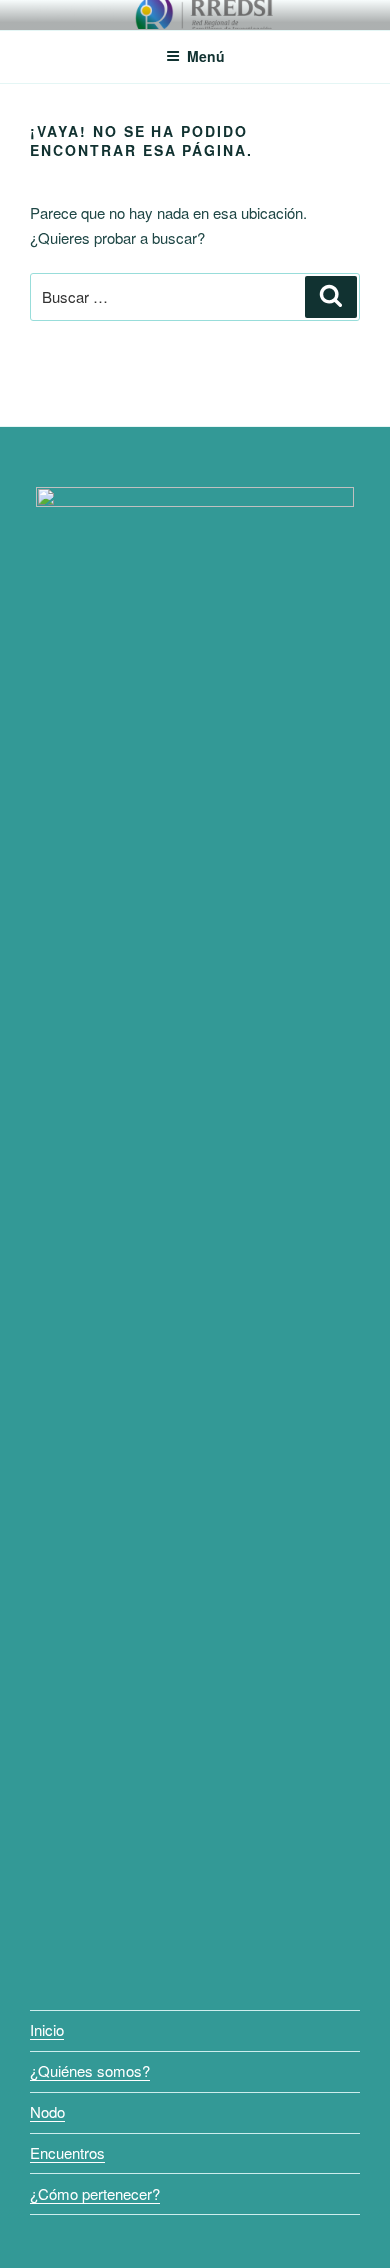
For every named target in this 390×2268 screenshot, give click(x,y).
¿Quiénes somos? (90, 2070)
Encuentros (67, 2152)
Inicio (47, 2029)
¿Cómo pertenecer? (95, 2193)
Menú (206, 56)
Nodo (47, 2111)
